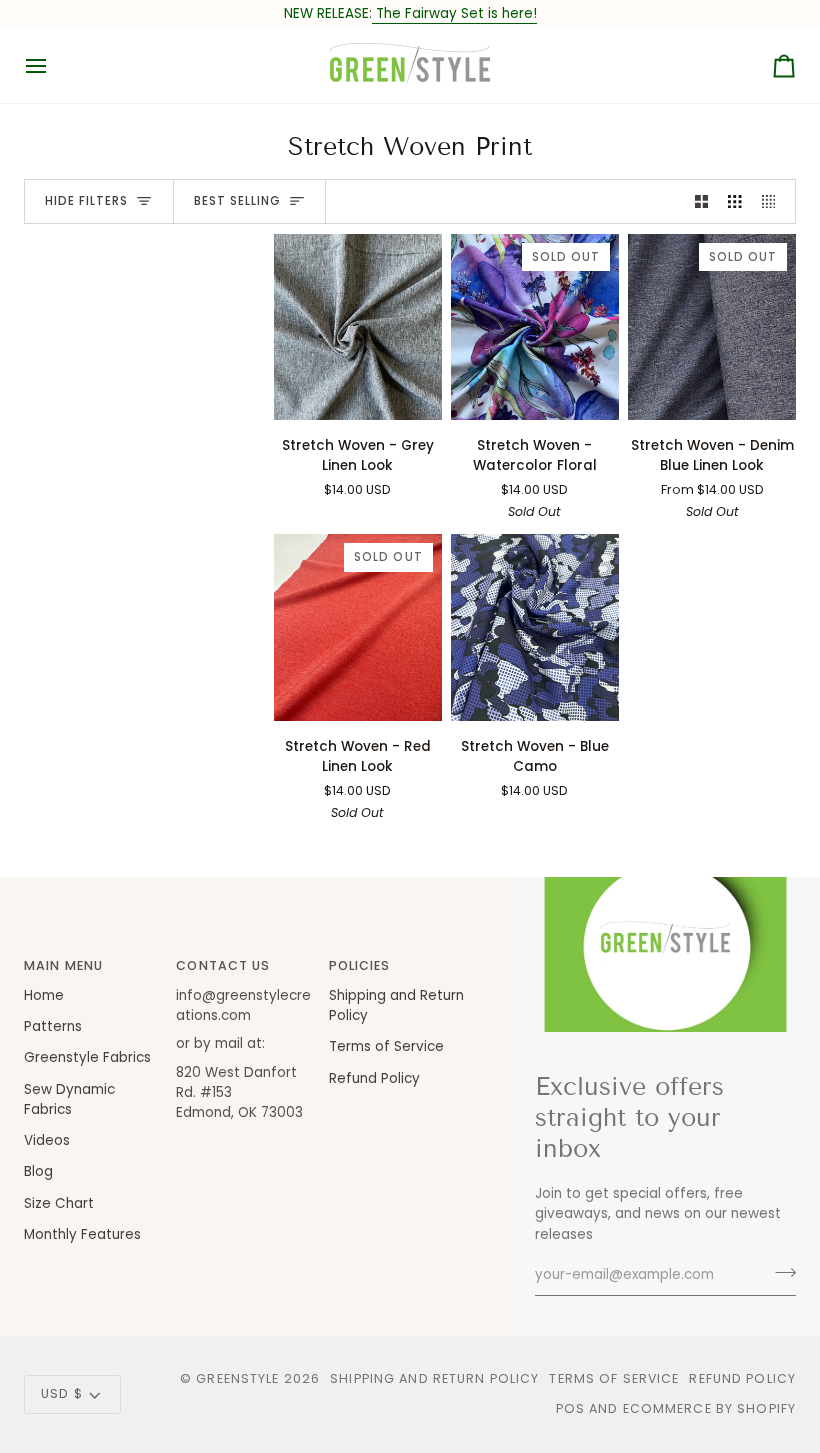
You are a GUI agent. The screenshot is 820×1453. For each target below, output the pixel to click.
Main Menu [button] (63, 965)
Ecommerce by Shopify (710, 1408)
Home (44, 995)
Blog (38, 1171)
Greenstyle (237, 1378)
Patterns (53, 1026)
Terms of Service (386, 1046)
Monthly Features (82, 1234)
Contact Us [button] (223, 965)
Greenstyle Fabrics (87, 1057)
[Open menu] (54, 65)
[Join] (779, 1273)
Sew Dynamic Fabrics (69, 1099)
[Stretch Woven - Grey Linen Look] (358, 327)
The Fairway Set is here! (454, 13)
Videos (47, 1140)
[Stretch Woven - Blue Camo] (535, 627)
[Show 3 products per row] (735, 201)
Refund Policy (374, 1078)
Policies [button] (360, 965)
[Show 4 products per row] (774, 201)
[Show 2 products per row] (702, 201)
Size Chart (59, 1203)
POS (570, 1408)
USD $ (62, 1393)
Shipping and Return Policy (434, 1378)
